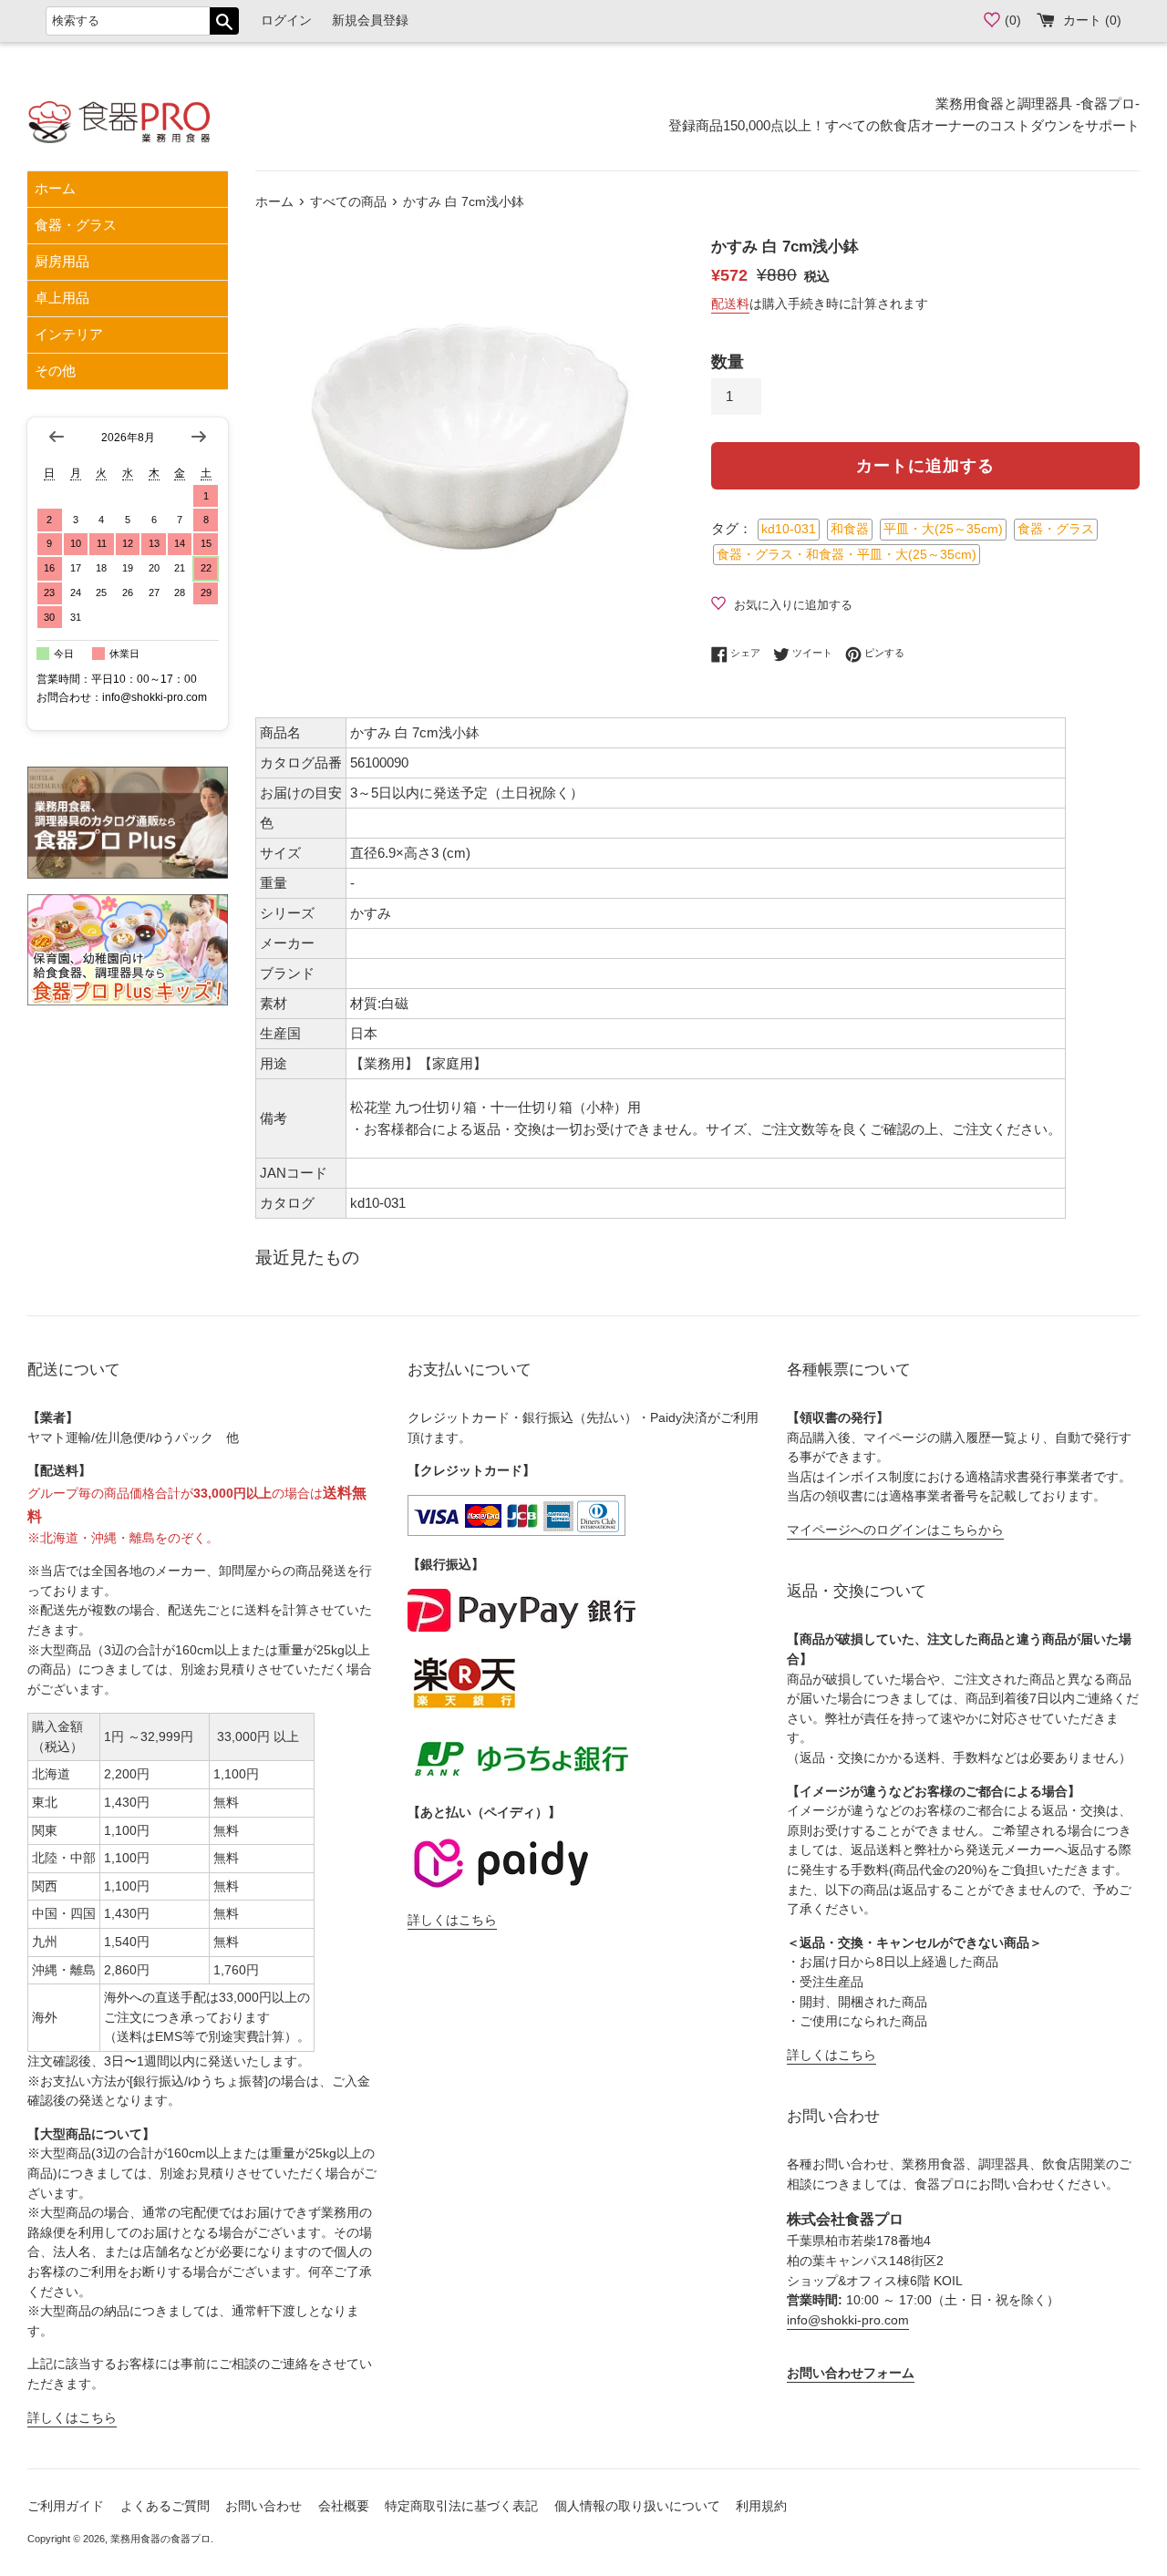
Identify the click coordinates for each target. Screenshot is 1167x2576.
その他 (55, 371)
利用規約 (761, 2506)
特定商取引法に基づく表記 (461, 2506)
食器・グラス (76, 225)
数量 (728, 362)
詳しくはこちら (72, 2418)
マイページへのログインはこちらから (895, 1530)
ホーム (55, 188)
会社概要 (344, 2506)
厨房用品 (62, 261)
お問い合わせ (263, 2506)
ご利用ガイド (66, 2506)
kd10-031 (789, 529)
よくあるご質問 (165, 2506)
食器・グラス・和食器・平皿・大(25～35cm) (847, 555)
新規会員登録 (370, 21)
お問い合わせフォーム (851, 2373)
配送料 (730, 304)
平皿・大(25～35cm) (943, 529)
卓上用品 (62, 298)
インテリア (69, 334)
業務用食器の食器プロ (160, 2539)
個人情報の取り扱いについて (637, 2506)
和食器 (850, 529)
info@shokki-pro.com (848, 2320)
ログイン (286, 21)
